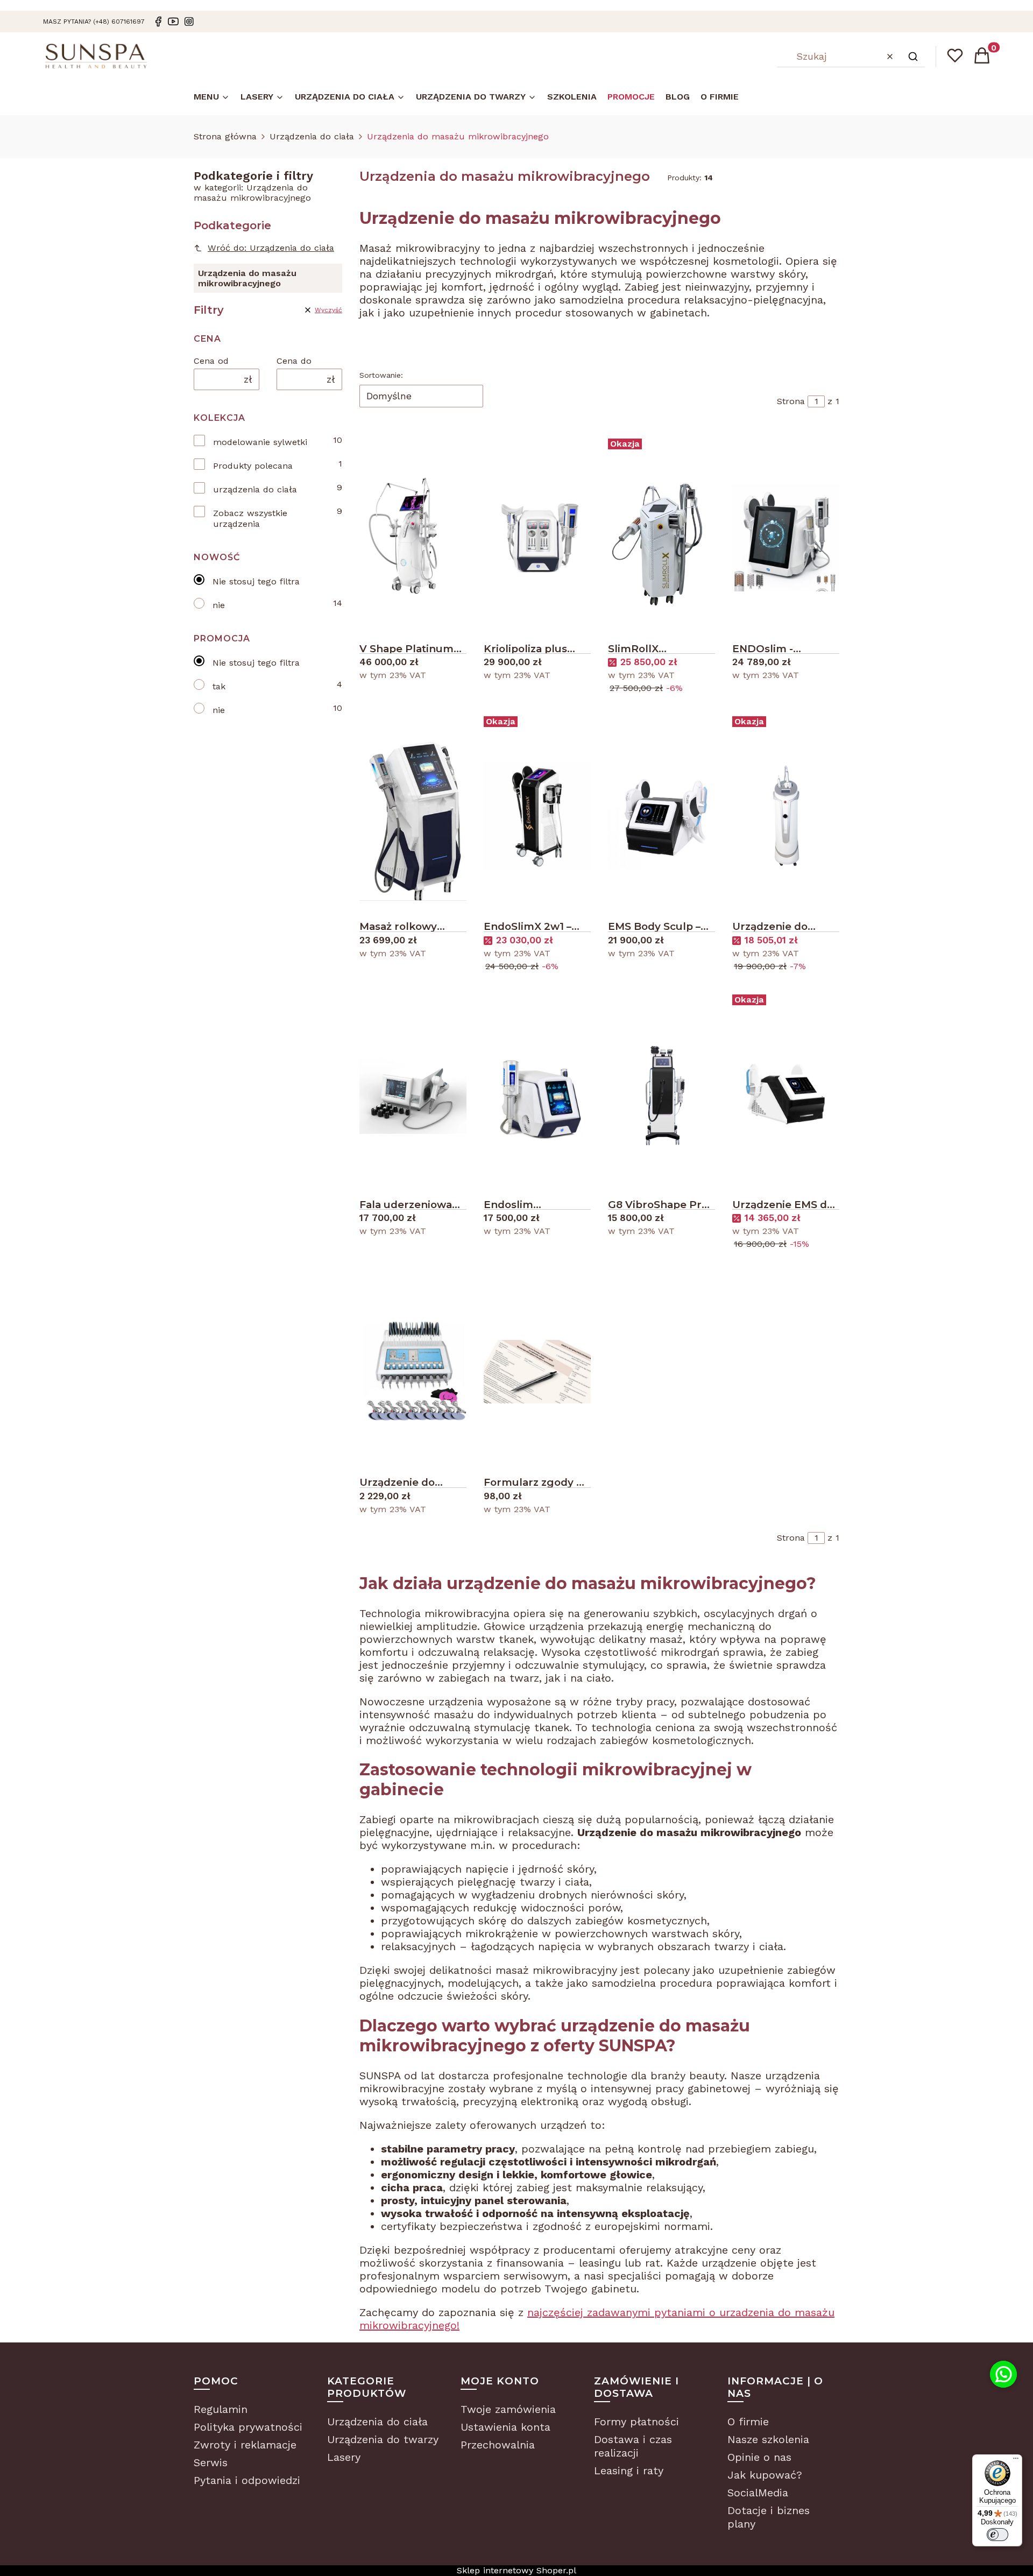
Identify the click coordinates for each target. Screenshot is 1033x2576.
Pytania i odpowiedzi (247, 2480)
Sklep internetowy (516, 2570)
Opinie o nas (759, 2457)
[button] (913, 57)
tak (219, 686)
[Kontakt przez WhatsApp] (1003, 2374)
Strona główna (225, 136)
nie (219, 605)
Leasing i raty (629, 2471)
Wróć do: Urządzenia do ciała (271, 248)
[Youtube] (173, 22)
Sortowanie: (381, 375)
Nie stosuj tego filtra (256, 581)
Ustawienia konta (505, 2427)
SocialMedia (758, 2493)
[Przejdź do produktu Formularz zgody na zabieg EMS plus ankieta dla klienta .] (537, 1372)
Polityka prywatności (248, 2427)
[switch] (997, 2535)
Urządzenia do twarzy (383, 2439)
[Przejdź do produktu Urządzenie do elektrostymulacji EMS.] (413, 1372)
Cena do (294, 361)
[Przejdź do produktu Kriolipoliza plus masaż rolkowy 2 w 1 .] (537, 538)
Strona (791, 401)
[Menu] (1016, 2461)
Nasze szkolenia (768, 2439)
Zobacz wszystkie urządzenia (250, 518)
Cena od (211, 361)
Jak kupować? (765, 2475)
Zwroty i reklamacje (245, 2445)
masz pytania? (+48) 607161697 (94, 22)
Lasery (344, 2457)
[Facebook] (158, 22)
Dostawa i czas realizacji (633, 2446)
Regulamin (221, 2409)
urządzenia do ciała (255, 489)
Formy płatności (636, 2422)
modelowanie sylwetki (260, 442)
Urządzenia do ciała (312, 136)
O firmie (748, 2422)
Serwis (211, 2462)
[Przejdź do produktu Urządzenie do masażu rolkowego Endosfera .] (786, 816)
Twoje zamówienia (508, 2409)
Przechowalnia (498, 2445)
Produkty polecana (253, 466)
